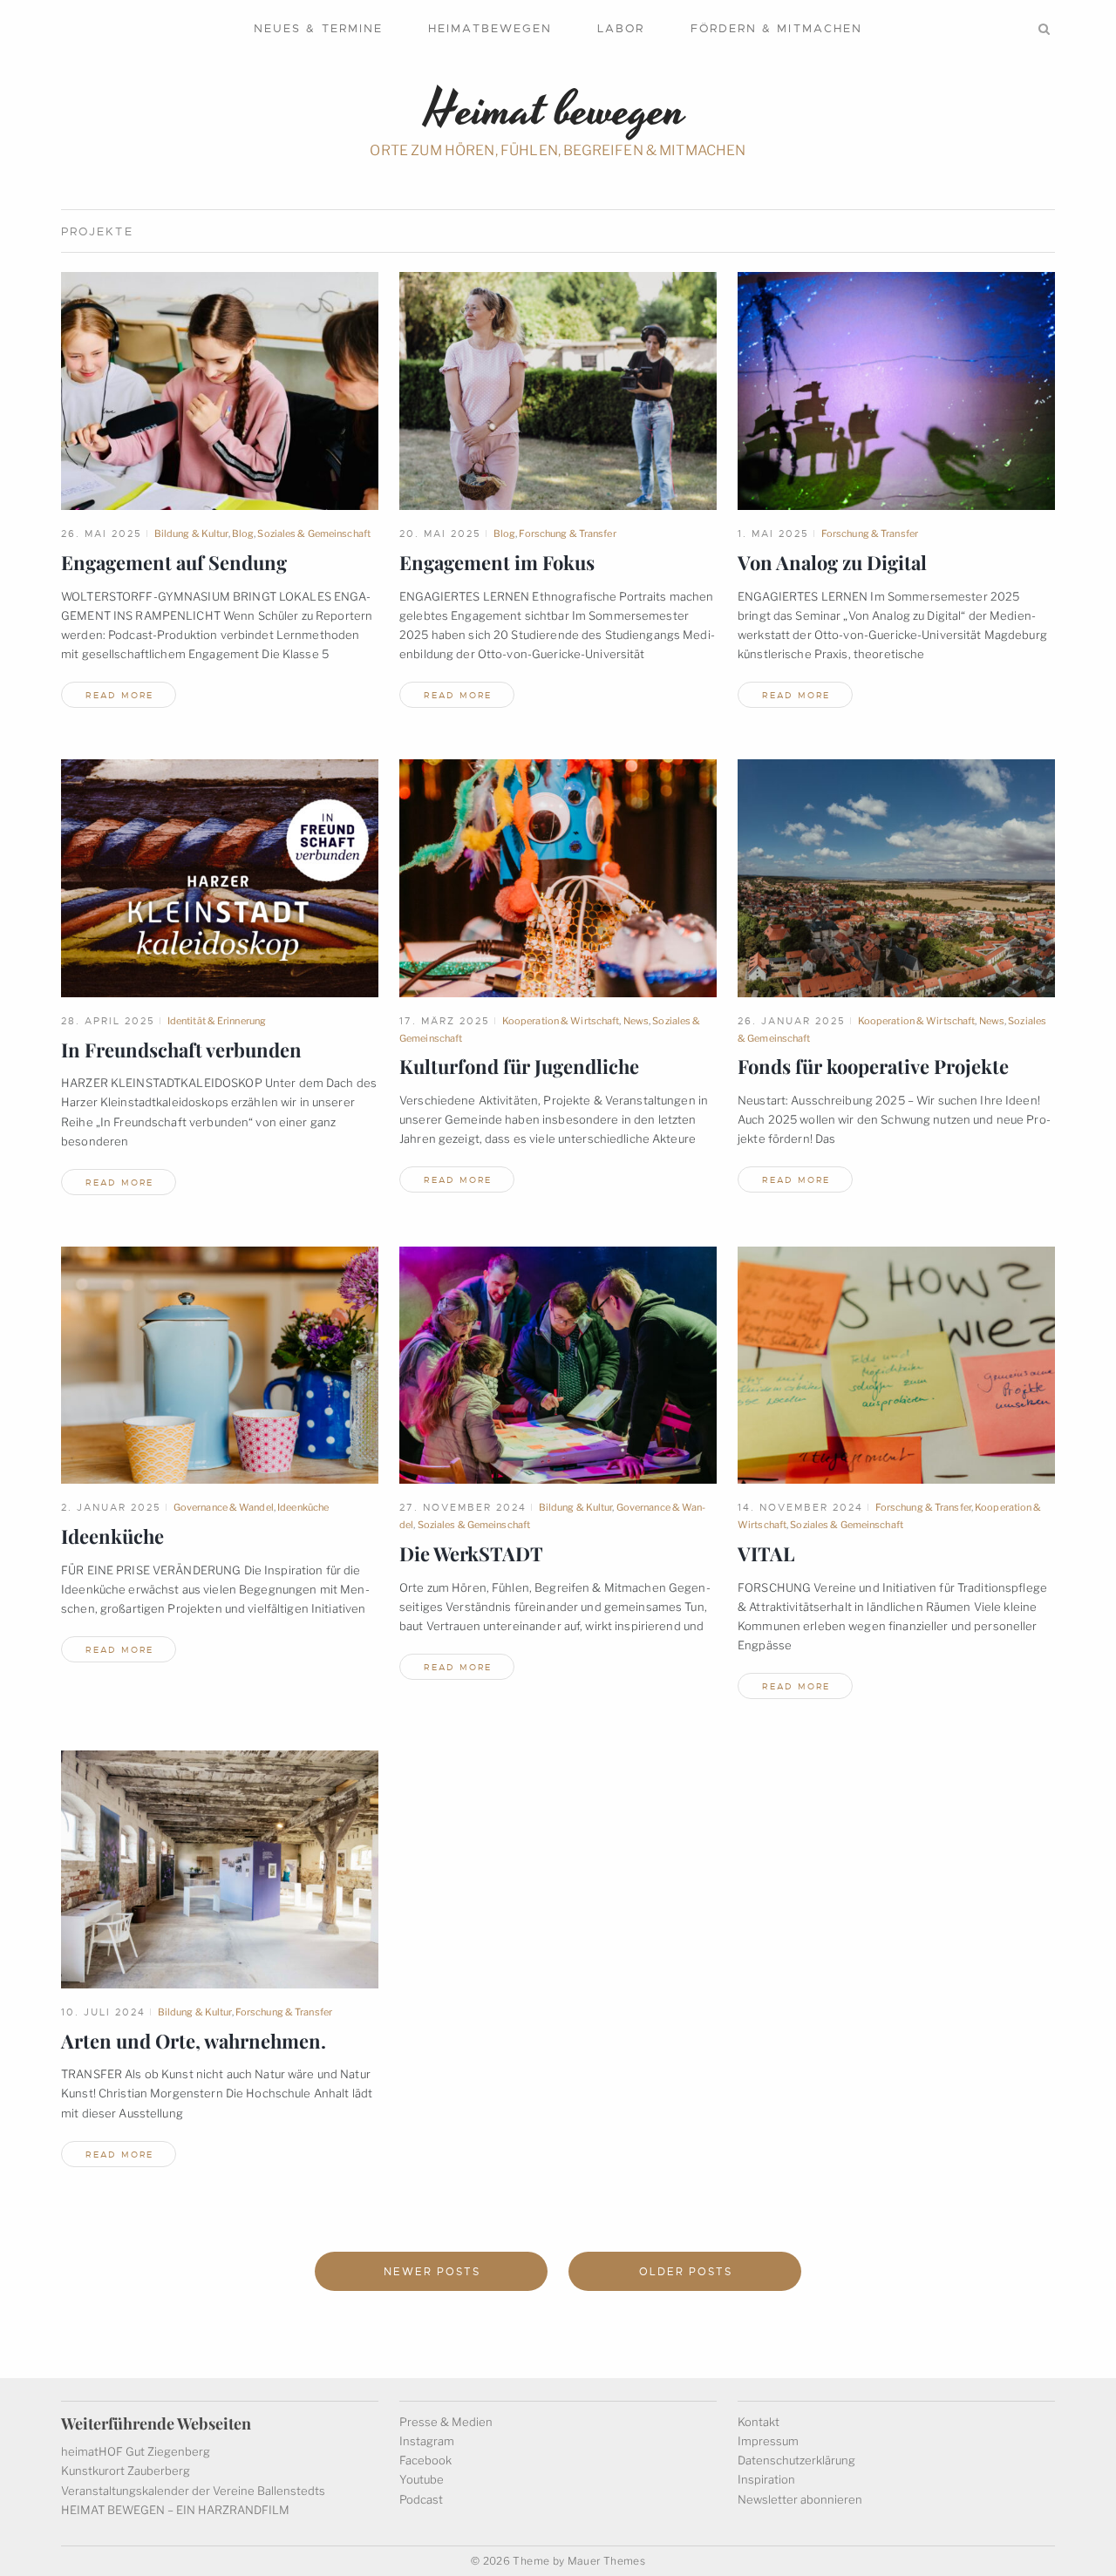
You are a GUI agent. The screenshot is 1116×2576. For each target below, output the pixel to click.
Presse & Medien (446, 2422)
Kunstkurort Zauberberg (126, 2471)
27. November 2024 (463, 1507)
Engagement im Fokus (497, 562)
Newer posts (432, 2272)
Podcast (421, 2499)
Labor (621, 28)
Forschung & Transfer (567, 534)
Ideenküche (303, 1507)
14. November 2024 (800, 1507)
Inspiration (766, 2479)
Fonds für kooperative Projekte (873, 1066)
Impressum (768, 2441)
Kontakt (759, 2422)
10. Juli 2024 (103, 2012)
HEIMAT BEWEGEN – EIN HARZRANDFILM (175, 2510)
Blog (243, 534)
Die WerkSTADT (471, 1553)
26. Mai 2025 (102, 534)
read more (119, 695)
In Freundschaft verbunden (181, 1050)
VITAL (766, 1553)
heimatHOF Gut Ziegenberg (136, 2451)
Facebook (425, 2460)
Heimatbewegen (490, 28)
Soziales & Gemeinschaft (314, 534)
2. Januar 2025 (111, 1507)
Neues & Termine (318, 28)
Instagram (427, 2441)
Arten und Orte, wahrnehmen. (194, 2041)
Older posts (685, 2272)
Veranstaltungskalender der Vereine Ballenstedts (193, 2491)
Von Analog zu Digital (832, 562)
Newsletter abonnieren (800, 2499)
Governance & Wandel (224, 1507)
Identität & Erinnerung (217, 1021)
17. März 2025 (445, 1021)
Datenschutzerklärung (796, 2460)
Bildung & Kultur (191, 534)
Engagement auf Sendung (174, 562)
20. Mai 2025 (440, 534)
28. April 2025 (108, 1021)
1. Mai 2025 (773, 534)
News (636, 1021)
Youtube (422, 2479)
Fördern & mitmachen (777, 28)
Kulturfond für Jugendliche (519, 1066)
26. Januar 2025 (792, 1021)
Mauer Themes (606, 2561)
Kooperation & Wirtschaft (561, 1021)
